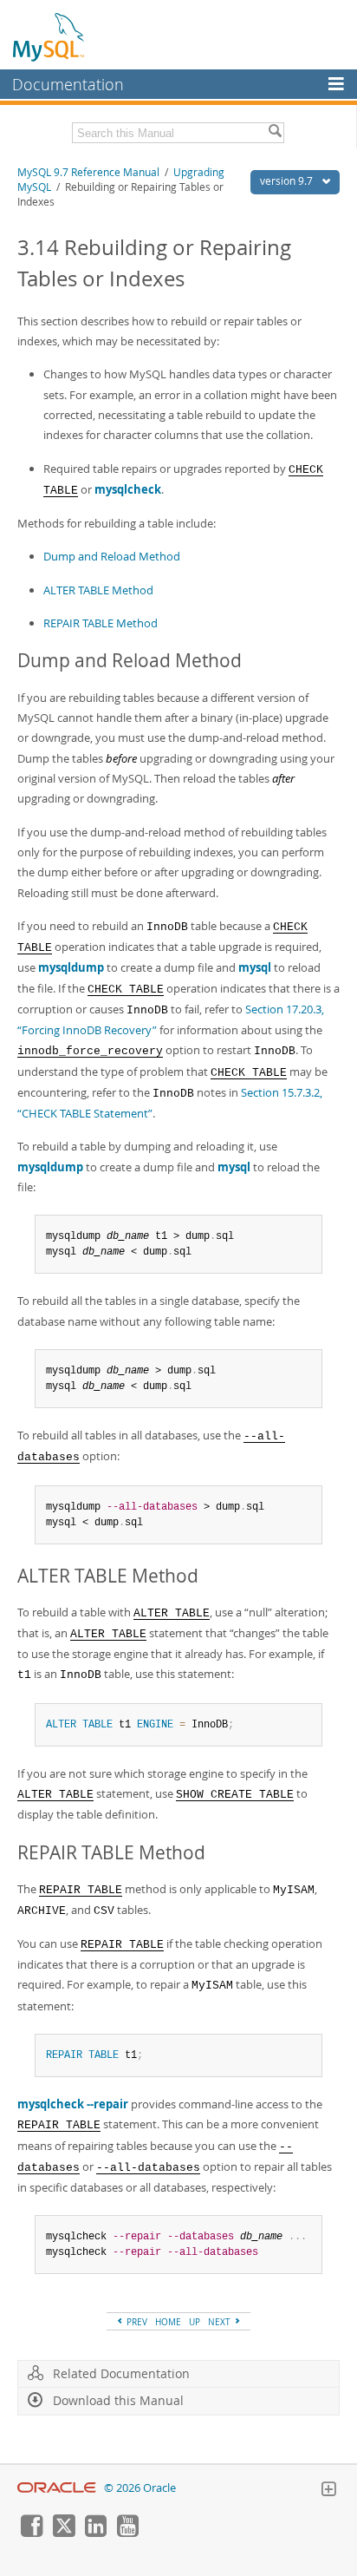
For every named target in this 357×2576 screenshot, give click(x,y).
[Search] (275, 133)
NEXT (221, 2322)
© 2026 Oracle (140, 2488)
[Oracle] (57, 2488)
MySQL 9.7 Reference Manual (88, 172)
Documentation (68, 84)
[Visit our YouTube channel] (127, 2533)
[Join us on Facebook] (31, 2533)
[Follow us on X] (63, 2533)
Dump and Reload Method (112, 556)
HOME (168, 2322)
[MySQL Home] (49, 36)
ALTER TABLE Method (98, 590)
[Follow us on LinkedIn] (95, 2533)
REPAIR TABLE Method (101, 623)
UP (195, 2322)
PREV (136, 2322)
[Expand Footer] (328, 2491)
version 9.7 (288, 181)
